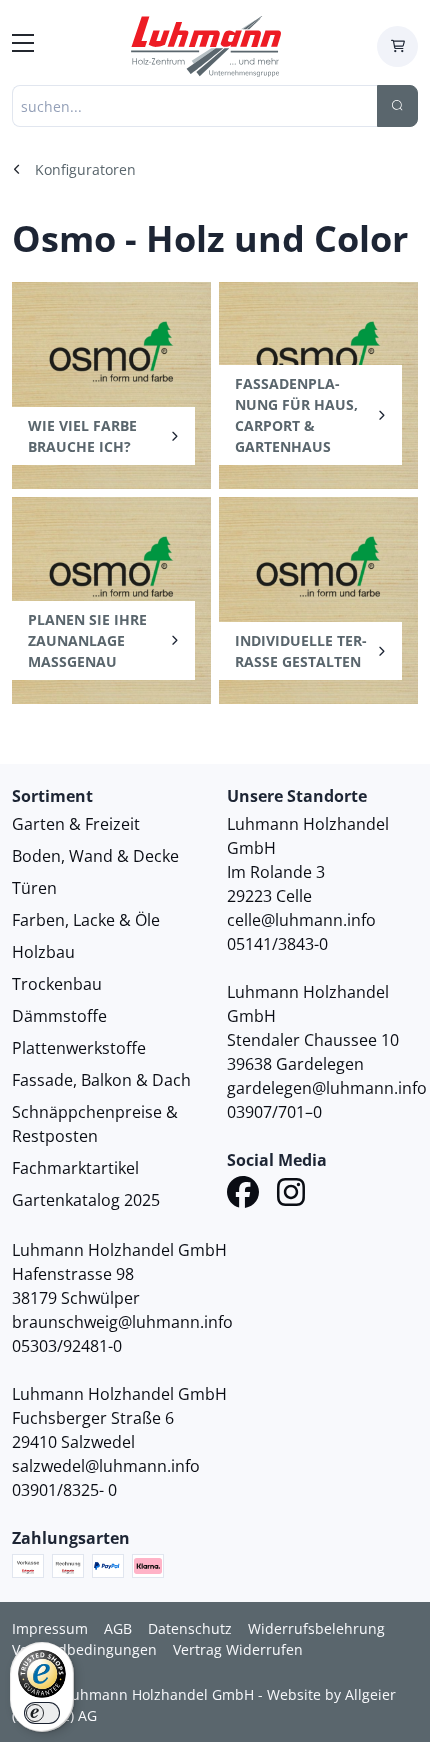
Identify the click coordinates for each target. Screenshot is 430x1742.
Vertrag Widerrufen (238, 1649)
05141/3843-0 (277, 944)
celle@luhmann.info (301, 920)
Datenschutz (190, 1628)
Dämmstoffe (59, 1016)
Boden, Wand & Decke (95, 856)
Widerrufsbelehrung (316, 1628)
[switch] (42, 1713)
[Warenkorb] (397, 46)
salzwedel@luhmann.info (106, 1466)
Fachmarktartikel (75, 1168)
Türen (34, 888)
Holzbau (43, 952)
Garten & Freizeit (76, 824)
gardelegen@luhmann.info (327, 1088)
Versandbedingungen (84, 1649)
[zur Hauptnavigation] (23, 46)
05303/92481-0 (67, 1346)
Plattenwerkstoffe (79, 1048)
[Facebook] (243, 1195)
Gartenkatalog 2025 (86, 1200)
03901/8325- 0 (64, 1490)
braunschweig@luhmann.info (122, 1322)
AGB (118, 1628)
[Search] (397, 106)
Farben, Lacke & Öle (86, 920)
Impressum (50, 1628)
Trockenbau (57, 984)
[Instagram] (291, 1195)
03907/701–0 (274, 1112)
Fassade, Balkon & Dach (101, 1080)
